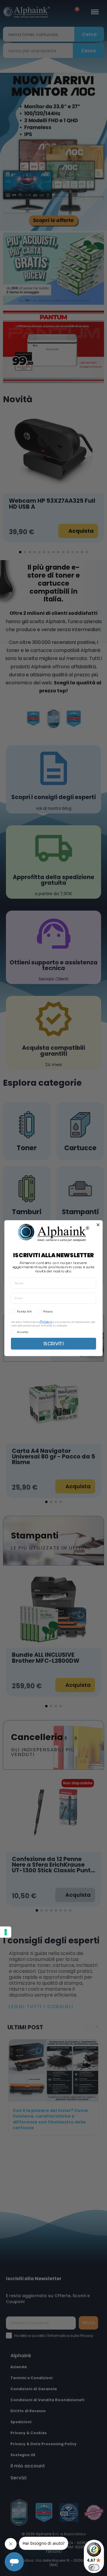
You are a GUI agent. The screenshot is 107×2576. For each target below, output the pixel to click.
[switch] (94, 2567)
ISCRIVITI (53, 1343)
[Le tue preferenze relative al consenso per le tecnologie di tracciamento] (6, 1932)
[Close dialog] (98, 1225)
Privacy (45, 1321)
